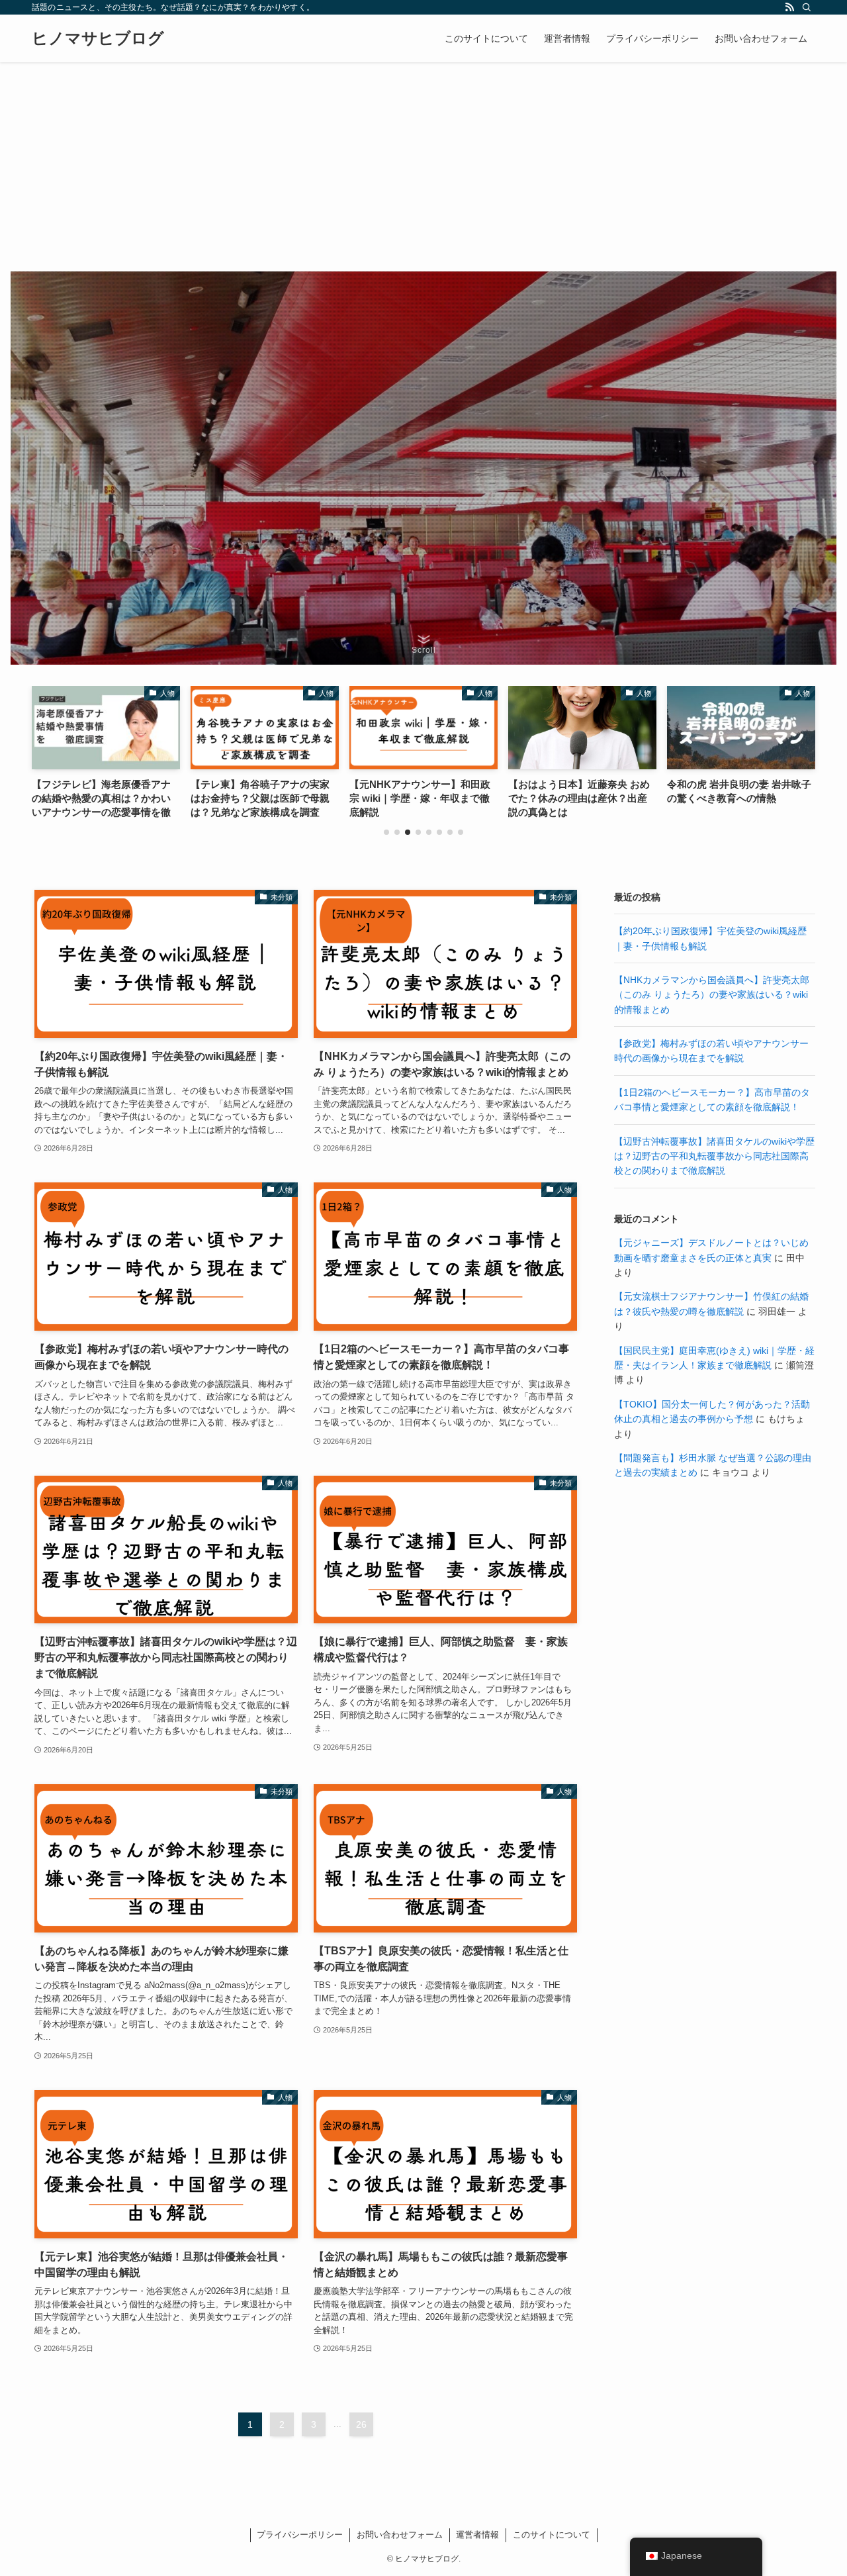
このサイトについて (552, 2535)
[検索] (807, 7)
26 (361, 2424)
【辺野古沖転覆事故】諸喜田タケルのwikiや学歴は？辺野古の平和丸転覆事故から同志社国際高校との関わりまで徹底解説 (714, 1156)
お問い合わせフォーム (400, 2535)
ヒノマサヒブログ (98, 38)
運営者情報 (477, 2535)
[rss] (789, 7)
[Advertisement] (423, 162)
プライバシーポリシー (300, 2535)
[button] (386, 832)
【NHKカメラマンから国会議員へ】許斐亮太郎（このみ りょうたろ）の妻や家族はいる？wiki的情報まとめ (712, 995)
